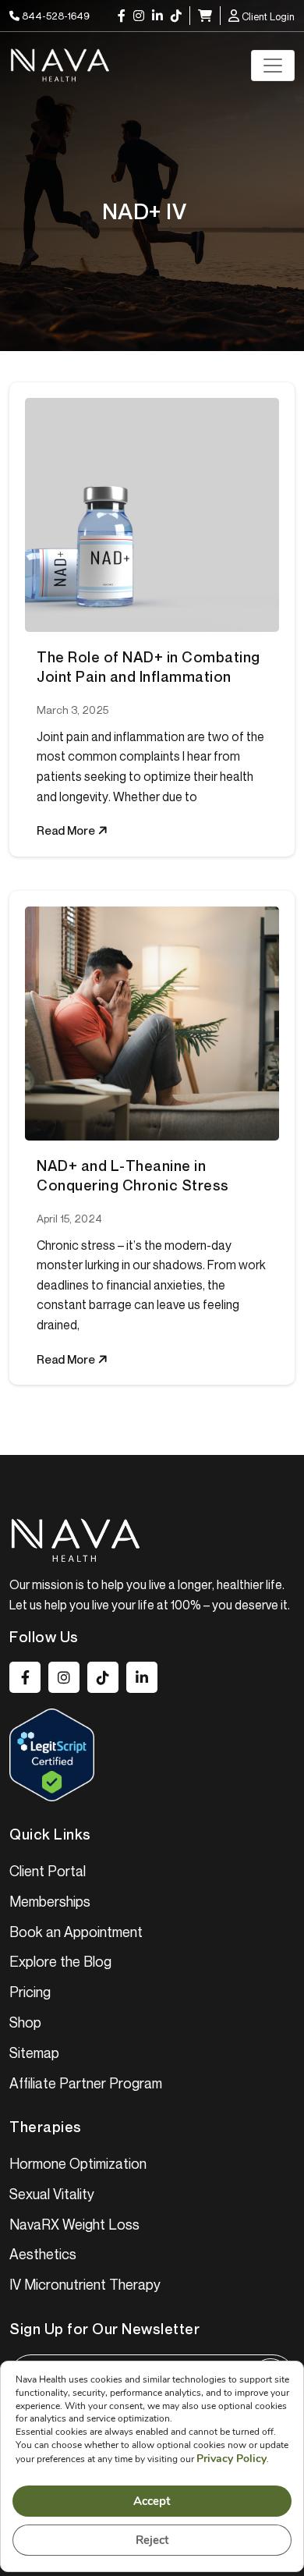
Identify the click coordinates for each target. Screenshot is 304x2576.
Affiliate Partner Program (86, 2083)
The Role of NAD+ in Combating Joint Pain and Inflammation (148, 667)
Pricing (30, 1992)
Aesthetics (43, 2254)
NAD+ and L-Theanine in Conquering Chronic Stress (133, 1175)
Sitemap (34, 2053)
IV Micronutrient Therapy (85, 2284)
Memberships (50, 1901)
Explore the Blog (60, 1961)
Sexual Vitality (52, 2194)
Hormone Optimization (78, 2163)
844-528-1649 (55, 16)
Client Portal (48, 1871)
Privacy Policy (232, 2459)
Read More (67, 830)
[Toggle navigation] (273, 66)
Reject (152, 2540)
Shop (25, 2022)
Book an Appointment (76, 1932)
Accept (152, 2501)
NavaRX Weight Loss (74, 2224)
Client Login (267, 16)
